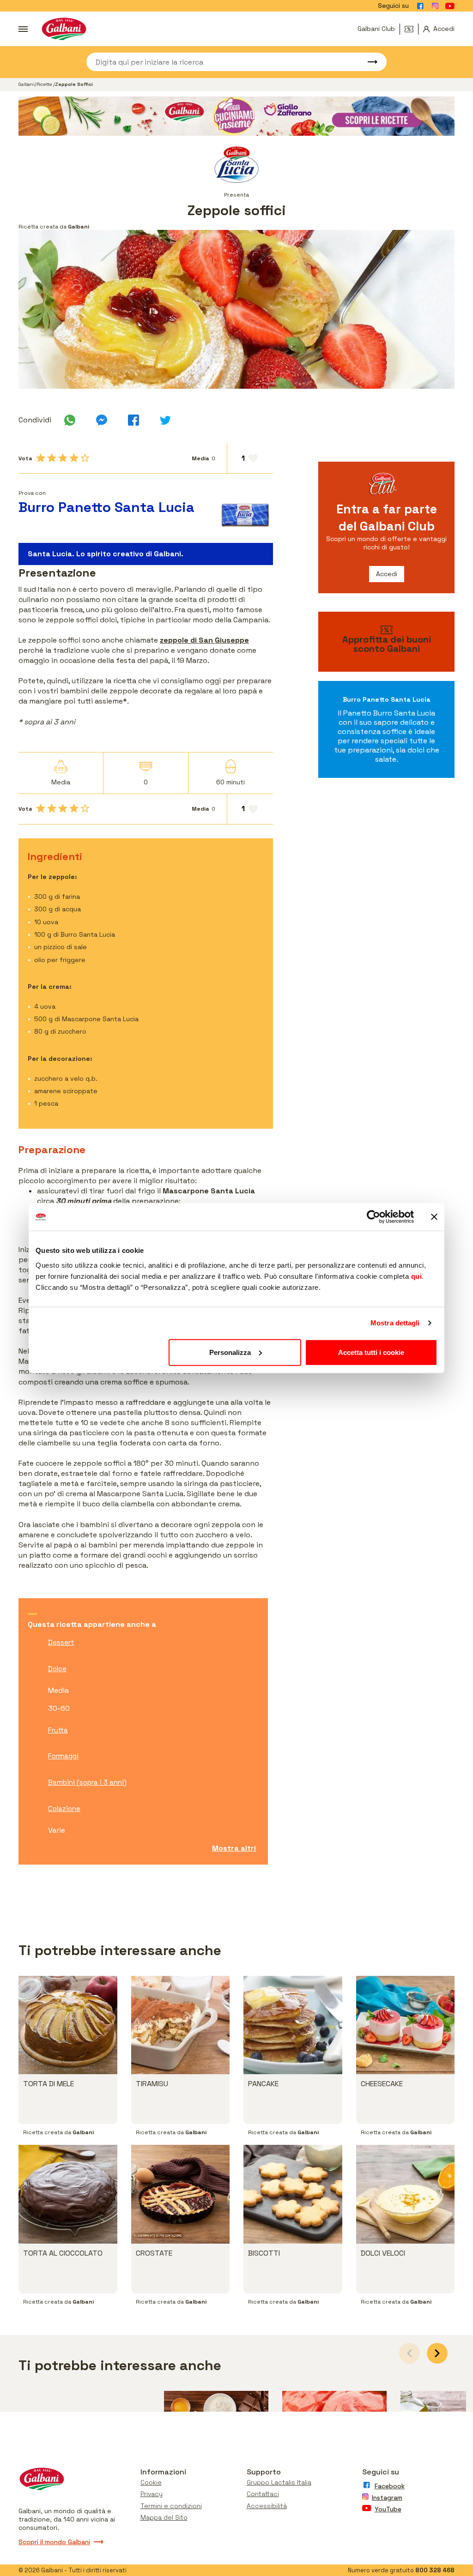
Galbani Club (376, 29)
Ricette (45, 84)
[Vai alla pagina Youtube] (450, 6)
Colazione (64, 1809)
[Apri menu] (23, 29)
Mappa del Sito (164, 2517)
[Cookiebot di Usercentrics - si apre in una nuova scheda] (373, 1217)
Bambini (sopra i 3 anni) (87, 1782)
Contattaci (263, 2494)
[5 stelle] (85, 458)
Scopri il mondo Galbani (54, 2542)
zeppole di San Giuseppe (204, 640)
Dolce (57, 1669)
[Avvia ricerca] (368, 62)
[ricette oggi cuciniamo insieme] (236, 116)
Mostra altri (234, 1848)
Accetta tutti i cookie (371, 1352)
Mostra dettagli (395, 1323)
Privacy (152, 2494)
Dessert (61, 1642)
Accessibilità (267, 2506)
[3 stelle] (63, 458)
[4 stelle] (74, 458)
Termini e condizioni (171, 2506)
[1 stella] (41, 458)
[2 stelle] (52, 458)
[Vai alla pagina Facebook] (420, 6)
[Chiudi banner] (434, 1217)
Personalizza (230, 1352)
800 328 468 (435, 2570)
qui (417, 1276)
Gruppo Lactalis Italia (279, 2482)
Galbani (27, 84)
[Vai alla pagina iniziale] (64, 29)
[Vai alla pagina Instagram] (435, 6)
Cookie (151, 2482)
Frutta (58, 1730)
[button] (437, 2353)
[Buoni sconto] (412, 29)
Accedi (387, 574)
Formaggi (63, 1756)
